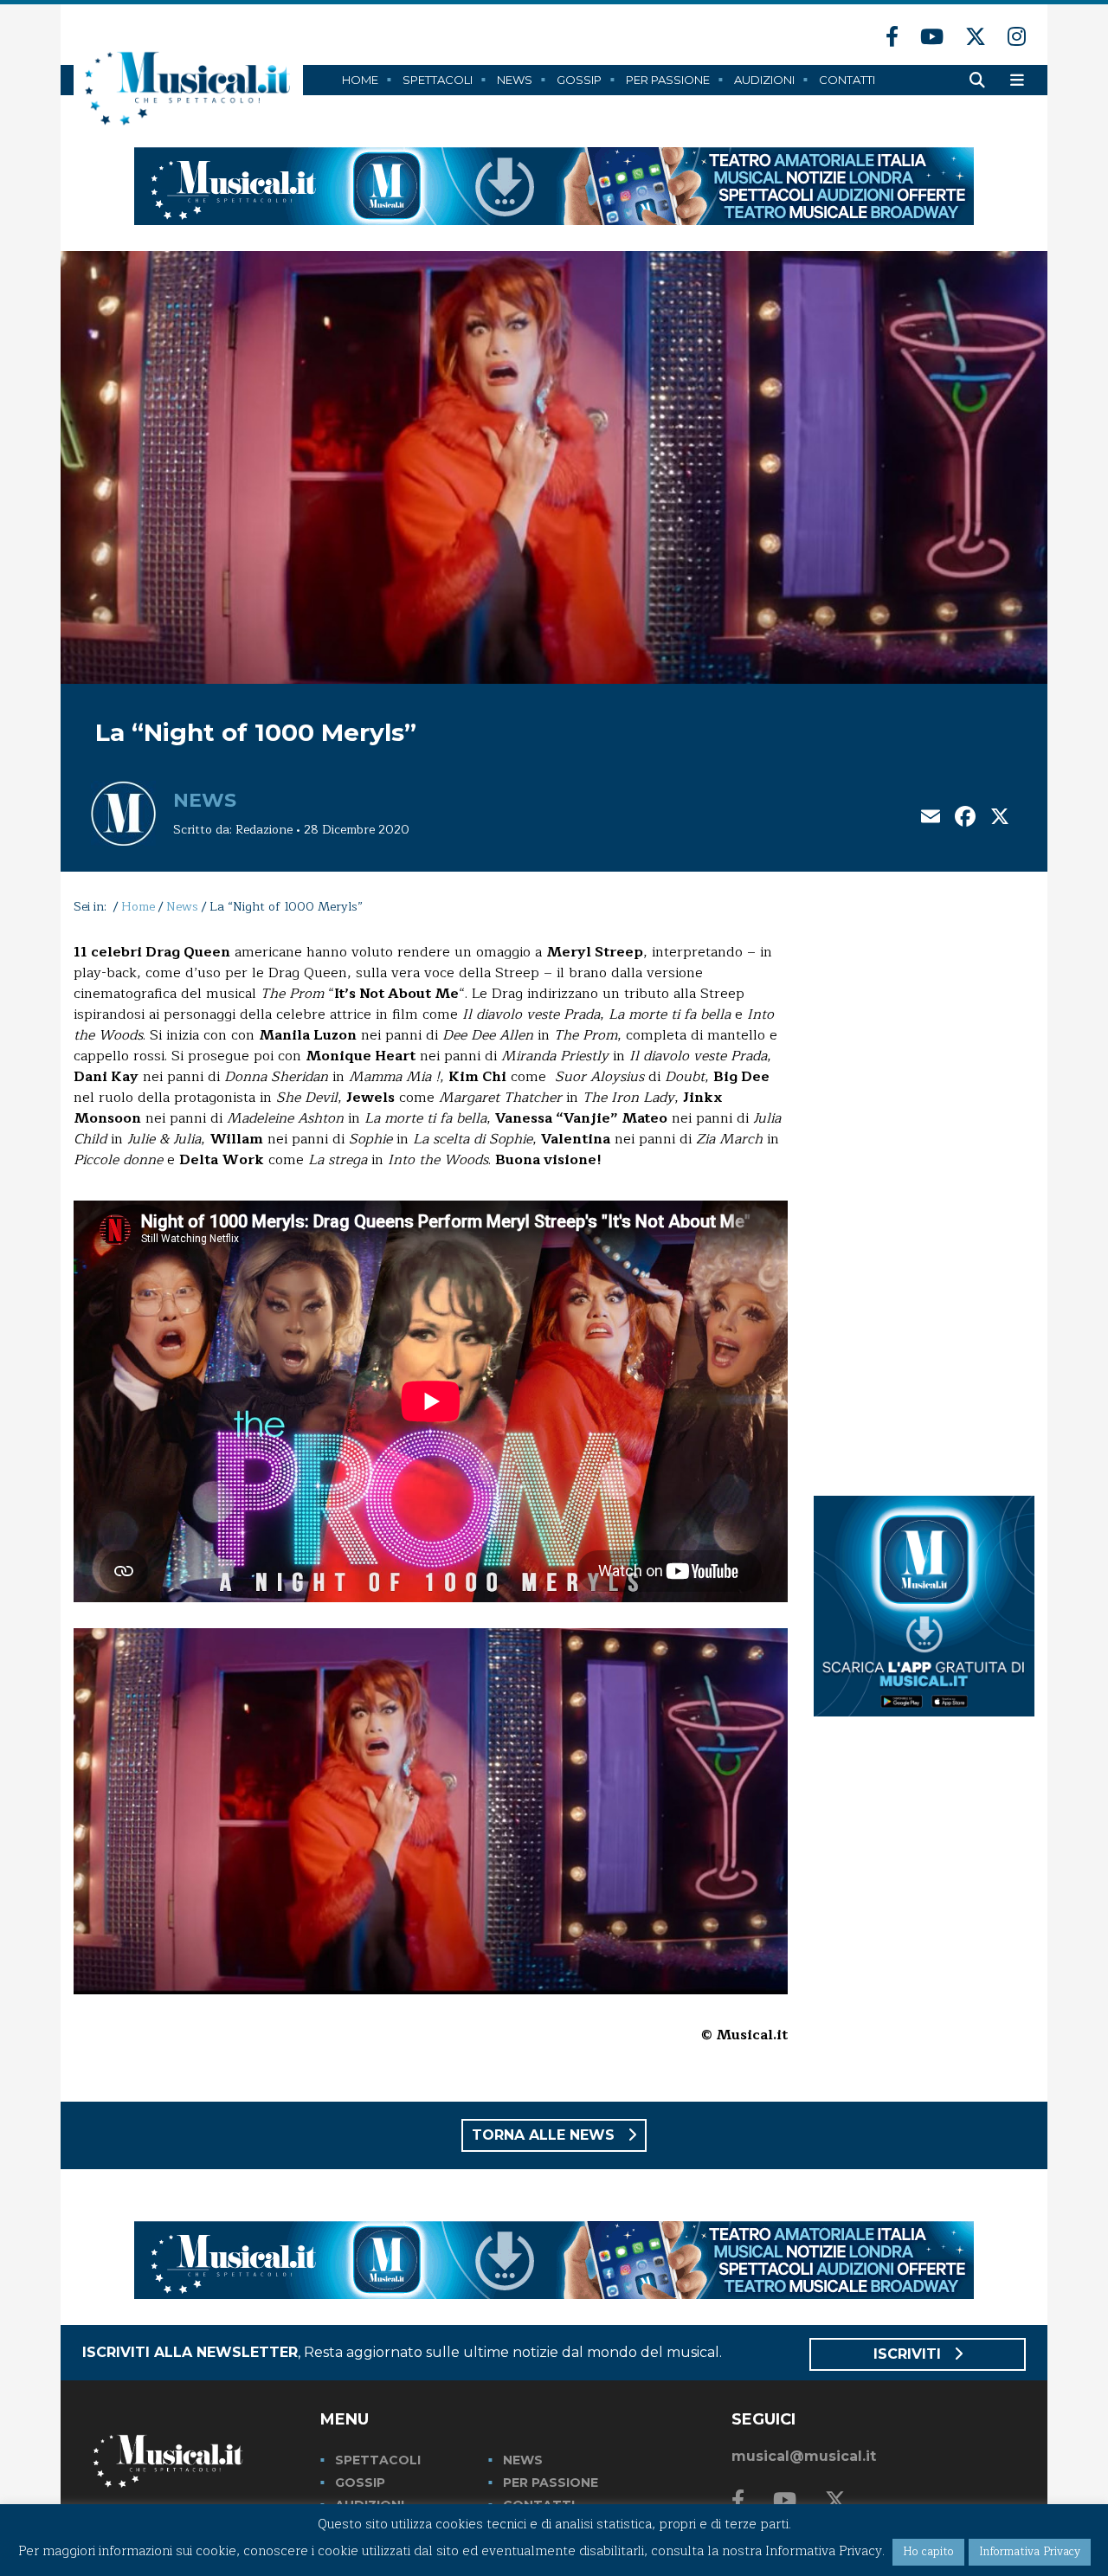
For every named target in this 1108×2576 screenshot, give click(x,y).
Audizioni (764, 80)
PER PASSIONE (551, 2483)
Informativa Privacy (1030, 2552)
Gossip (579, 80)
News (515, 80)
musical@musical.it (804, 2456)
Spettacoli (438, 80)
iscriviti (909, 2354)
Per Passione (668, 80)
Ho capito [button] (928, 2552)
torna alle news (545, 2135)
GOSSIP (360, 2483)
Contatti (847, 80)
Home (360, 80)
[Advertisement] (924, 1201)
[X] (1000, 818)
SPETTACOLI (378, 2460)
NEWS (523, 2460)
